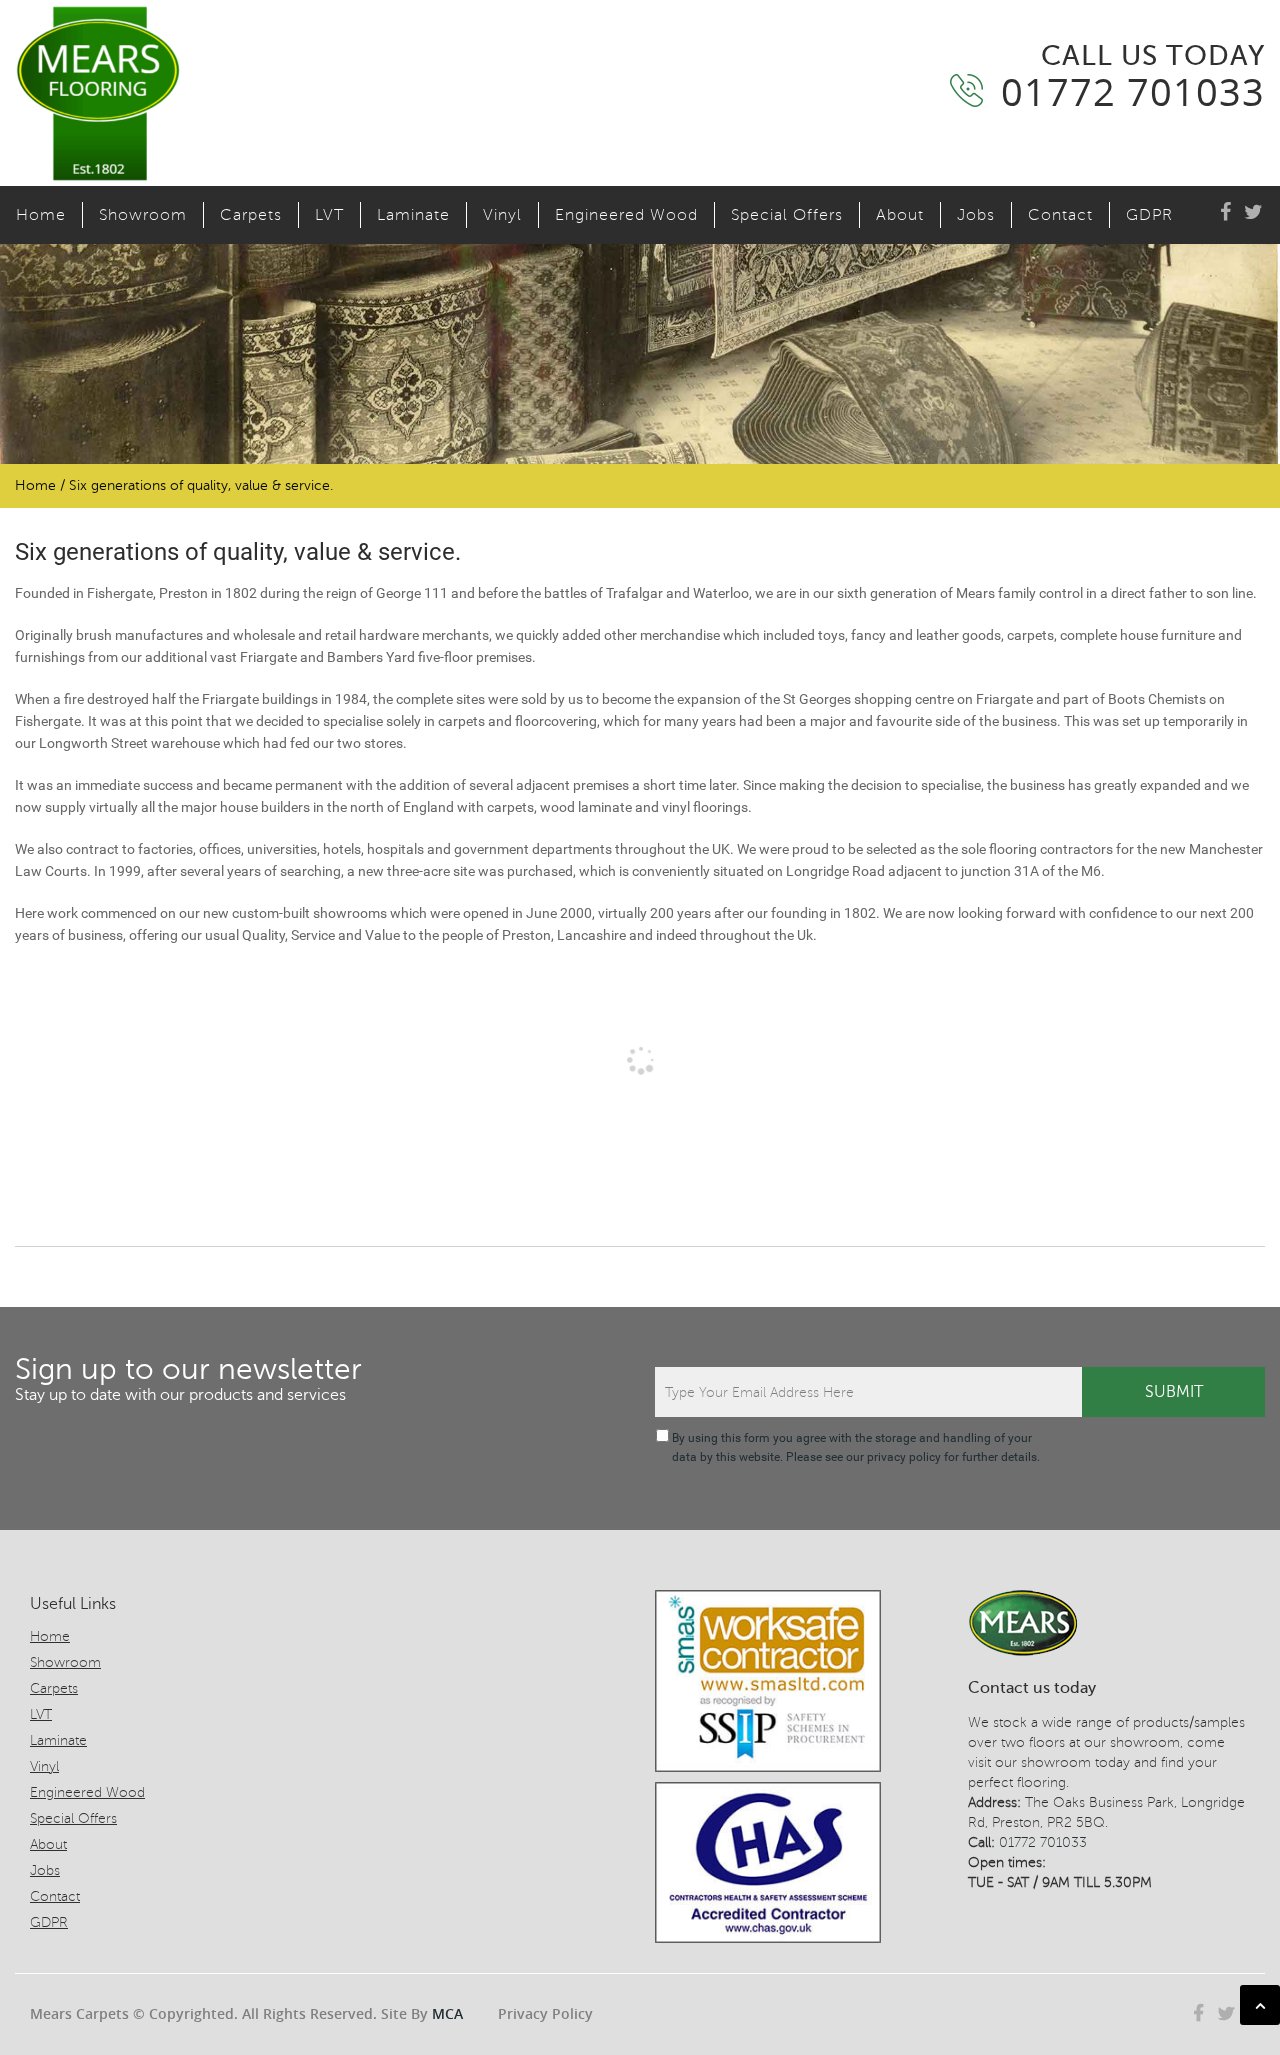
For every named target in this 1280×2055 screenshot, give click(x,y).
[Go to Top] (1260, 2005)
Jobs (976, 215)
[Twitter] (1254, 212)
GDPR (1149, 215)
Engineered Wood (626, 215)
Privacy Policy (545, 2014)
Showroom (143, 215)
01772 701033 (1043, 1842)
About (900, 215)
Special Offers (787, 215)
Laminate (413, 215)
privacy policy (904, 1457)
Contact (1060, 215)
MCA (447, 2013)
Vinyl (502, 215)
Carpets (251, 215)
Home (41, 215)
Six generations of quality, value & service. (238, 552)
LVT (329, 215)
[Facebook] (1226, 212)
